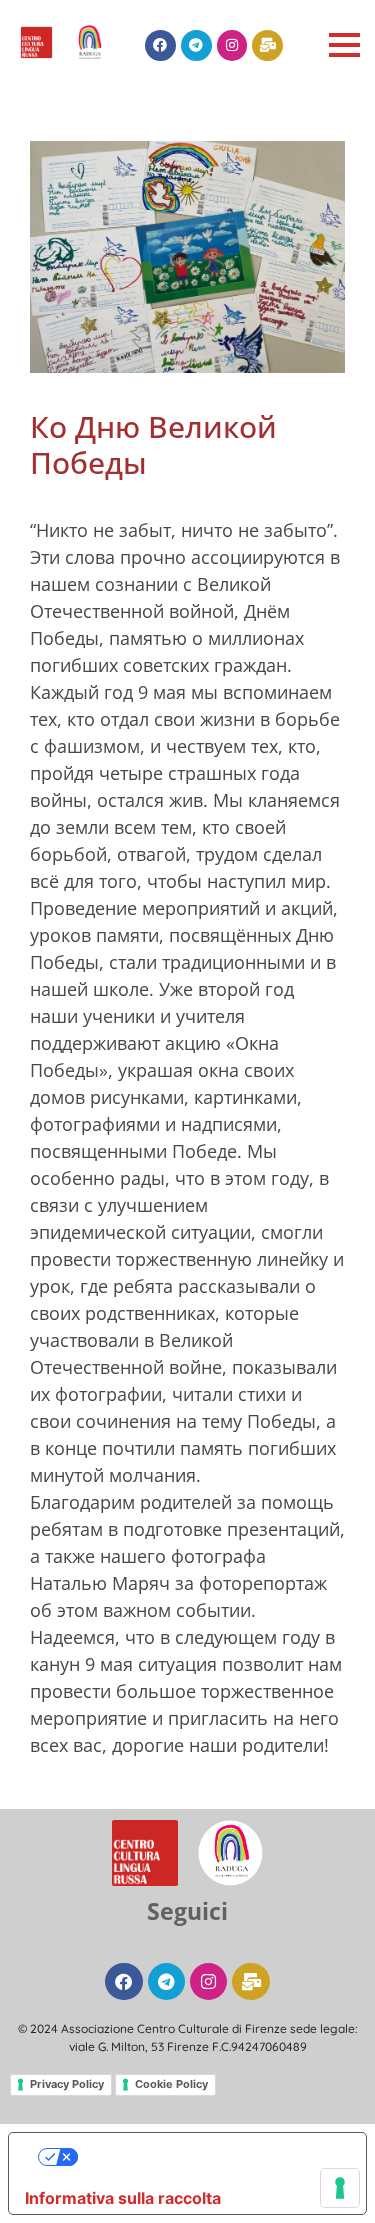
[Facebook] (160, 45)
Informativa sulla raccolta (123, 2198)
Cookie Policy (171, 2084)
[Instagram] (232, 45)
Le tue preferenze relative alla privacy (207, 2157)
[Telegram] (196, 45)
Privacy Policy (67, 2084)
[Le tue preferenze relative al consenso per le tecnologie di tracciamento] (340, 2188)
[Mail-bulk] (267, 45)
